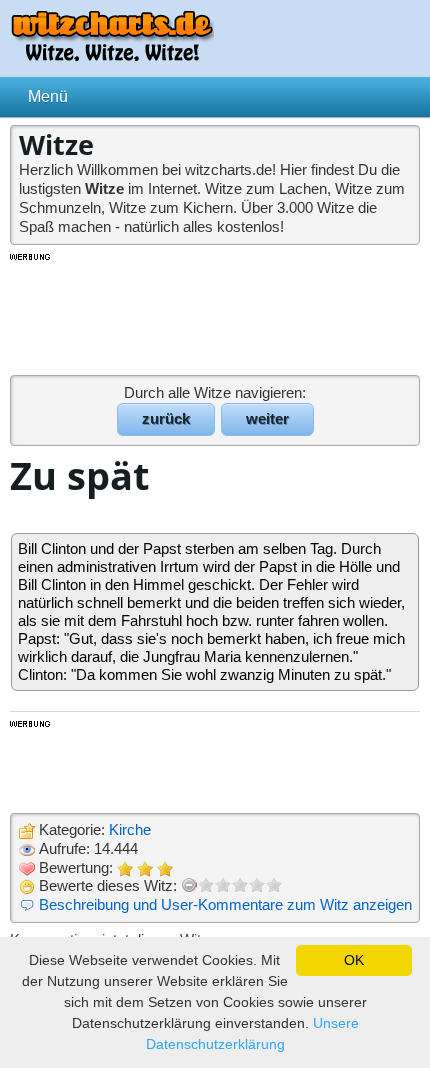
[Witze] (112, 55)
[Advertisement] (215, 313)
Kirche (130, 829)
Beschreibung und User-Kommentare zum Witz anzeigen (225, 904)
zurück (166, 418)
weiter (267, 418)
